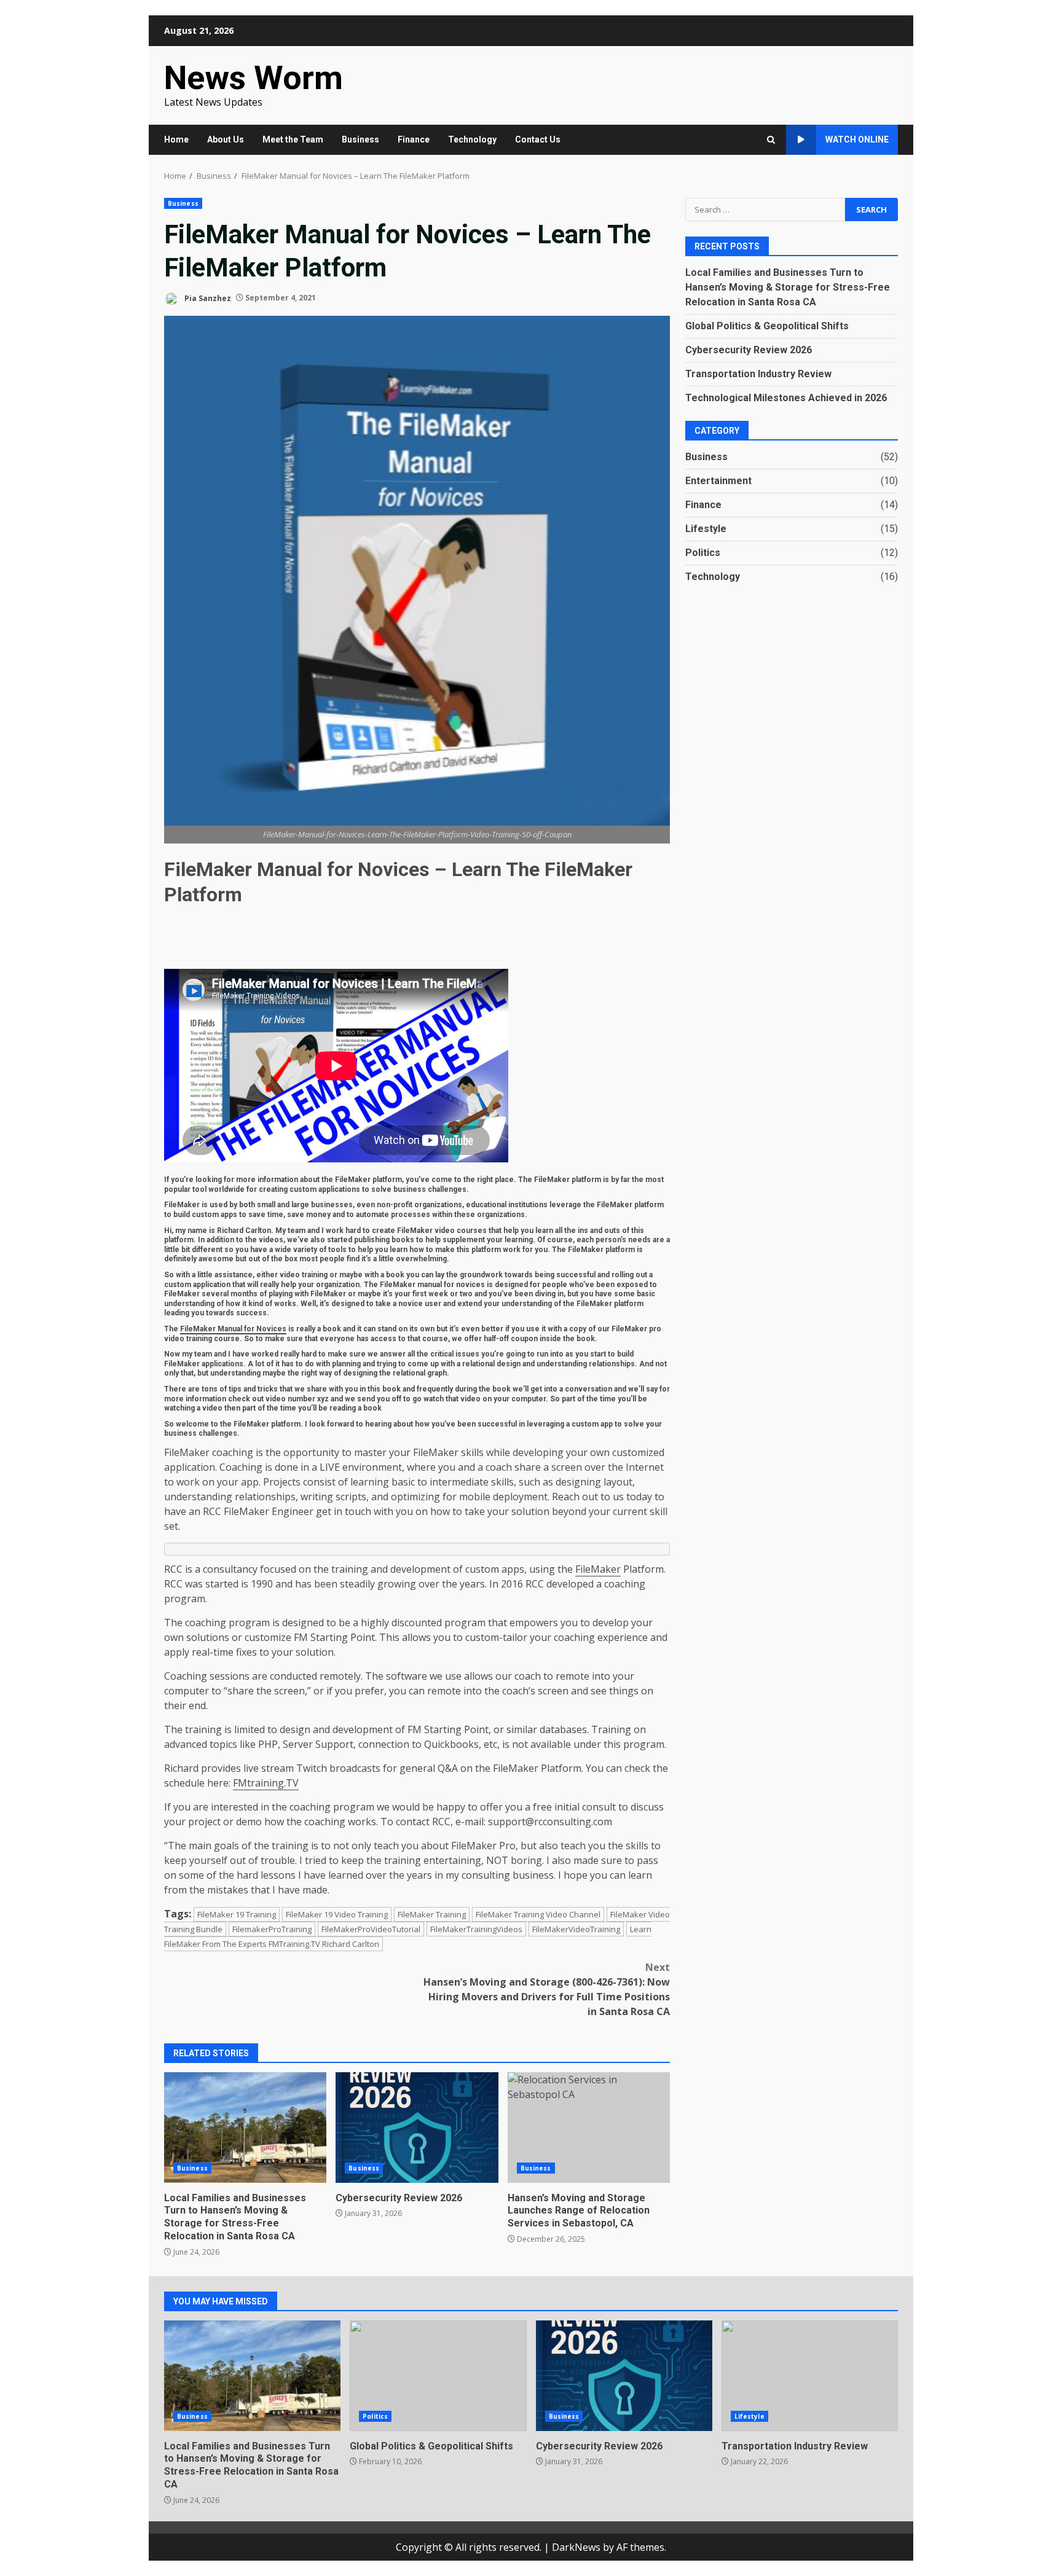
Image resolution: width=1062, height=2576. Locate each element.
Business (360, 139)
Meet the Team (293, 139)
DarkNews (576, 2547)
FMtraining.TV (266, 1783)
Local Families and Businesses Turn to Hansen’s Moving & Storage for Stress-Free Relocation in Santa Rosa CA (245, 2128)
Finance (414, 139)
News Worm (254, 78)
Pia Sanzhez (207, 298)
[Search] (771, 140)
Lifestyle (706, 528)
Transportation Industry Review (758, 373)
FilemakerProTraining (272, 1929)
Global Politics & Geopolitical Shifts (767, 325)
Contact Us (538, 139)
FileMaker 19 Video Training (337, 1914)
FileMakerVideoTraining (576, 1929)
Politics (703, 552)
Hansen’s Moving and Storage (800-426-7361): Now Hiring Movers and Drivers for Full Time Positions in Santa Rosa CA (547, 1989)
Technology (472, 139)
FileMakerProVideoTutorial (371, 1929)
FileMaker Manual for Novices (233, 1329)
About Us (226, 139)
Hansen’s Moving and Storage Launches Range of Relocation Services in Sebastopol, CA (589, 2128)
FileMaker (187, 1452)
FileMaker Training (432, 1914)
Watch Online (857, 139)
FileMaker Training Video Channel (538, 1914)
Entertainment (718, 480)
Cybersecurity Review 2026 (417, 2128)
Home (176, 139)
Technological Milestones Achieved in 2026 (786, 397)
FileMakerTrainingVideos (476, 1929)
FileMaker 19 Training (237, 1914)
